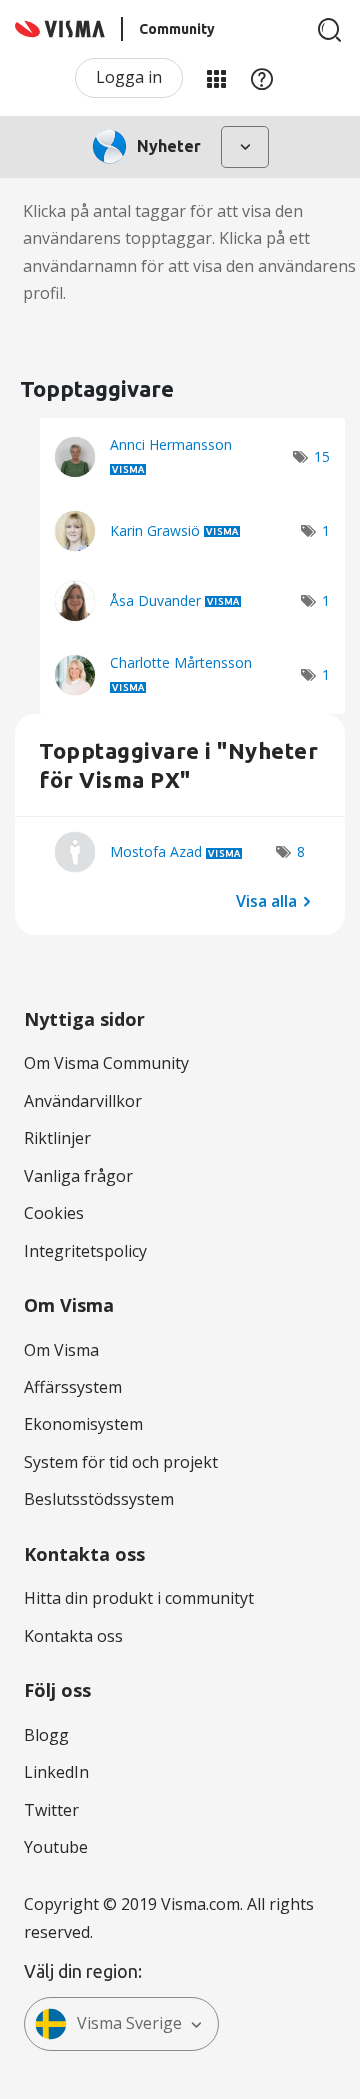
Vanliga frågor (78, 1176)
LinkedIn (56, 1772)
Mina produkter (216, 78)
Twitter (51, 1810)
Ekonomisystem (83, 1424)
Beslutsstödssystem (99, 1499)
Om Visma (61, 1350)
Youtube (56, 1847)
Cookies (54, 1213)
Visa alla (266, 900)
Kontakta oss (73, 1636)
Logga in (129, 77)
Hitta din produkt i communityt (139, 1598)
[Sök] (330, 30)
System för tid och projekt (121, 1462)
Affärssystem (73, 1387)
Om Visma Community (106, 1063)
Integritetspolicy (85, 1251)
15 (322, 456)
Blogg (46, 1735)
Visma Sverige (129, 2023)
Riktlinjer (57, 1138)
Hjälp (262, 78)
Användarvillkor (83, 1101)
